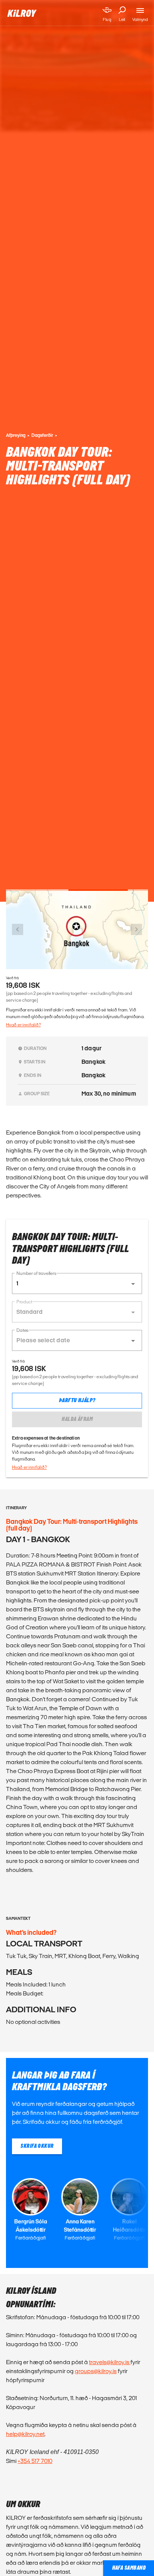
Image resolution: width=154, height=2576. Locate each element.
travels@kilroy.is (110, 2362)
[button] (77, 1284)
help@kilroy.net (25, 2434)
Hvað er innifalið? (23, 1025)
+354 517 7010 (35, 2461)
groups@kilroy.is (96, 2371)
